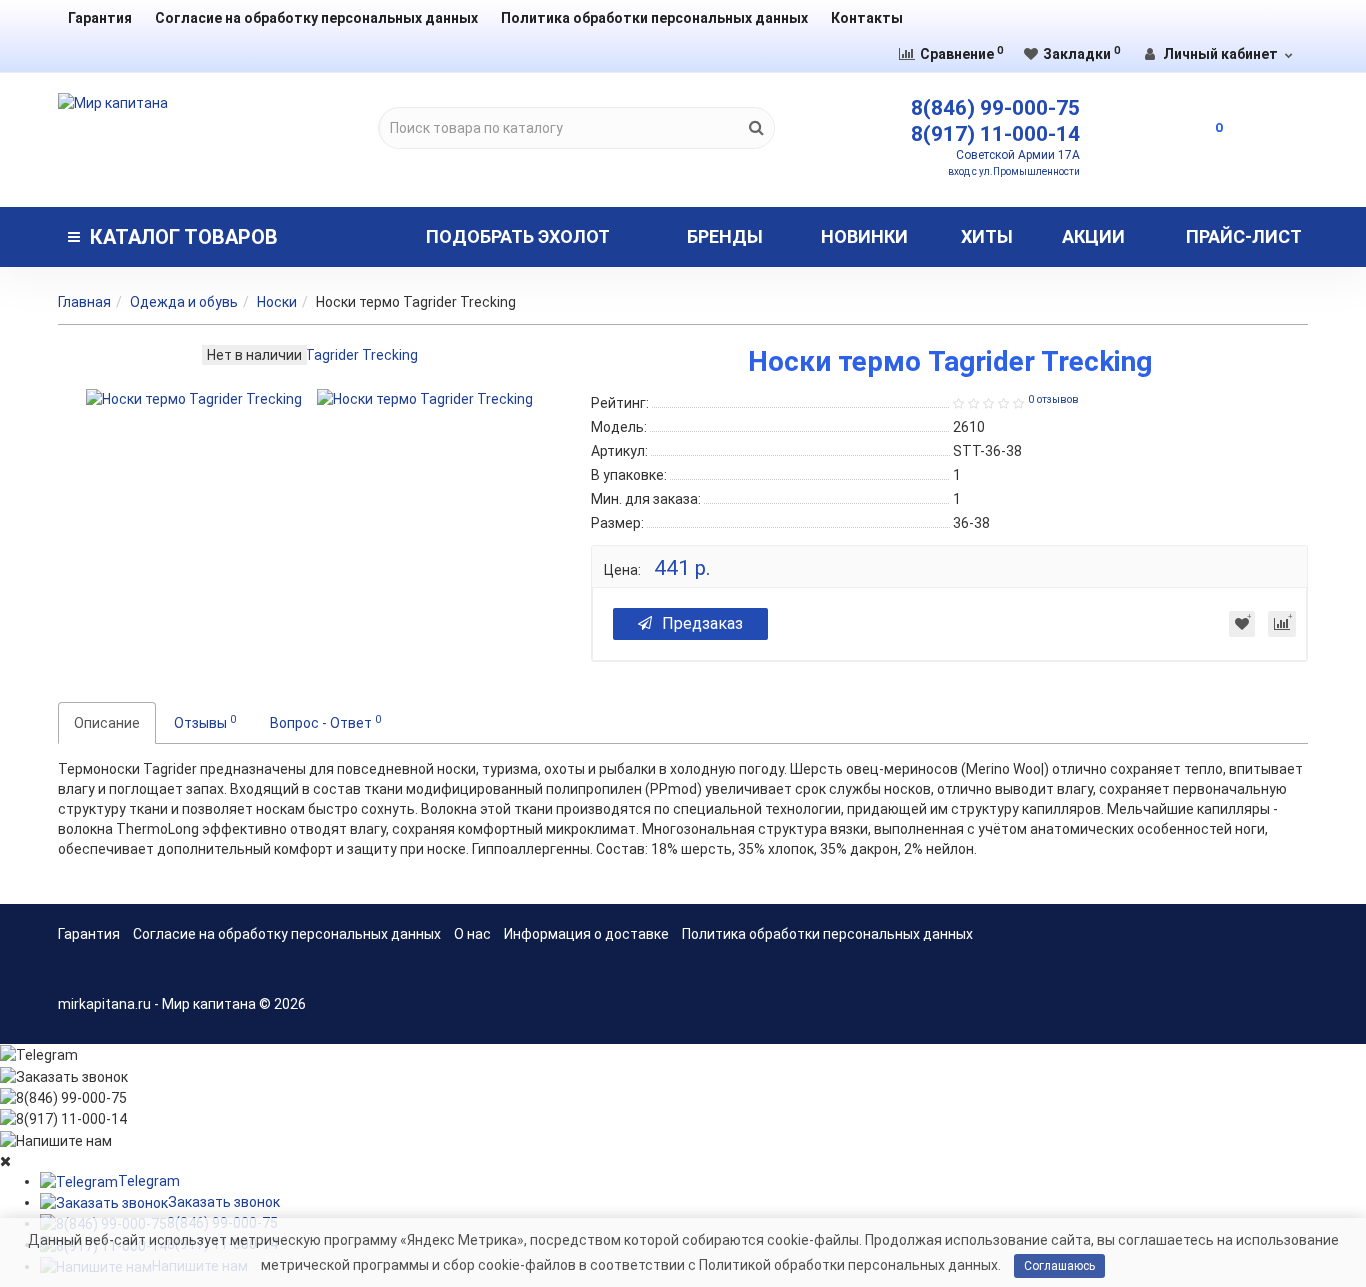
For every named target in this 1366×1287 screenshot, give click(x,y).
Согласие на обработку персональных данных (316, 18)
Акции (1093, 236)
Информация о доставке (586, 934)
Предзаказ (702, 623)
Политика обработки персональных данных (654, 18)
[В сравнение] (1282, 624)
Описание (107, 723)
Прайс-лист (1244, 236)
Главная (84, 302)
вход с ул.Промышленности (1014, 171)
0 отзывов (1053, 399)
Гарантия (100, 18)
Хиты (987, 236)
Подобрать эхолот (518, 236)
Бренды (725, 236)
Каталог (184, 237)
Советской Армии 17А (1018, 155)
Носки (277, 302)
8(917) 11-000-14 (995, 134)
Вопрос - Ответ (325, 722)
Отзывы (205, 722)
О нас (472, 934)
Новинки (864, 236)
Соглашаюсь (1059, 1266)
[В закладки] (1242, 624)
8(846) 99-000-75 (995, 108)
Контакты (867, 18)
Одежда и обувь (184, 302)
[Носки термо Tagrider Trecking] (194, 399)
